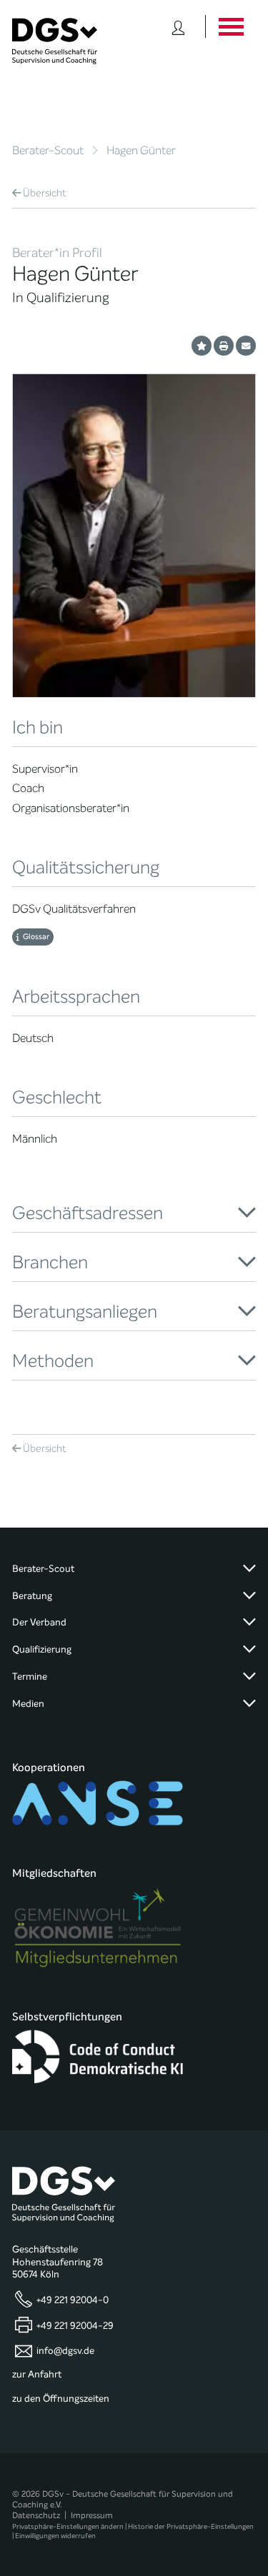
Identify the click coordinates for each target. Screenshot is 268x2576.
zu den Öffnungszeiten (61, 2399)
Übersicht (45, 193)
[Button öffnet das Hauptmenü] (230, 26)
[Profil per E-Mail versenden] (246, 346)
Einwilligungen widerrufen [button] (55, 2536)
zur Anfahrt (37, 2375)
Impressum (92, 2515)
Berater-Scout (48, 150)
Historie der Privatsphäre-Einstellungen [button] (191, 2526)
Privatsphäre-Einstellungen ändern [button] (68, 2526)
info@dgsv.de (65, 2350)
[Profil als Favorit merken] (202, 346)
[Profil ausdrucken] (224, 346)
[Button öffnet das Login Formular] (178, 26)
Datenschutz (36, 2515)
